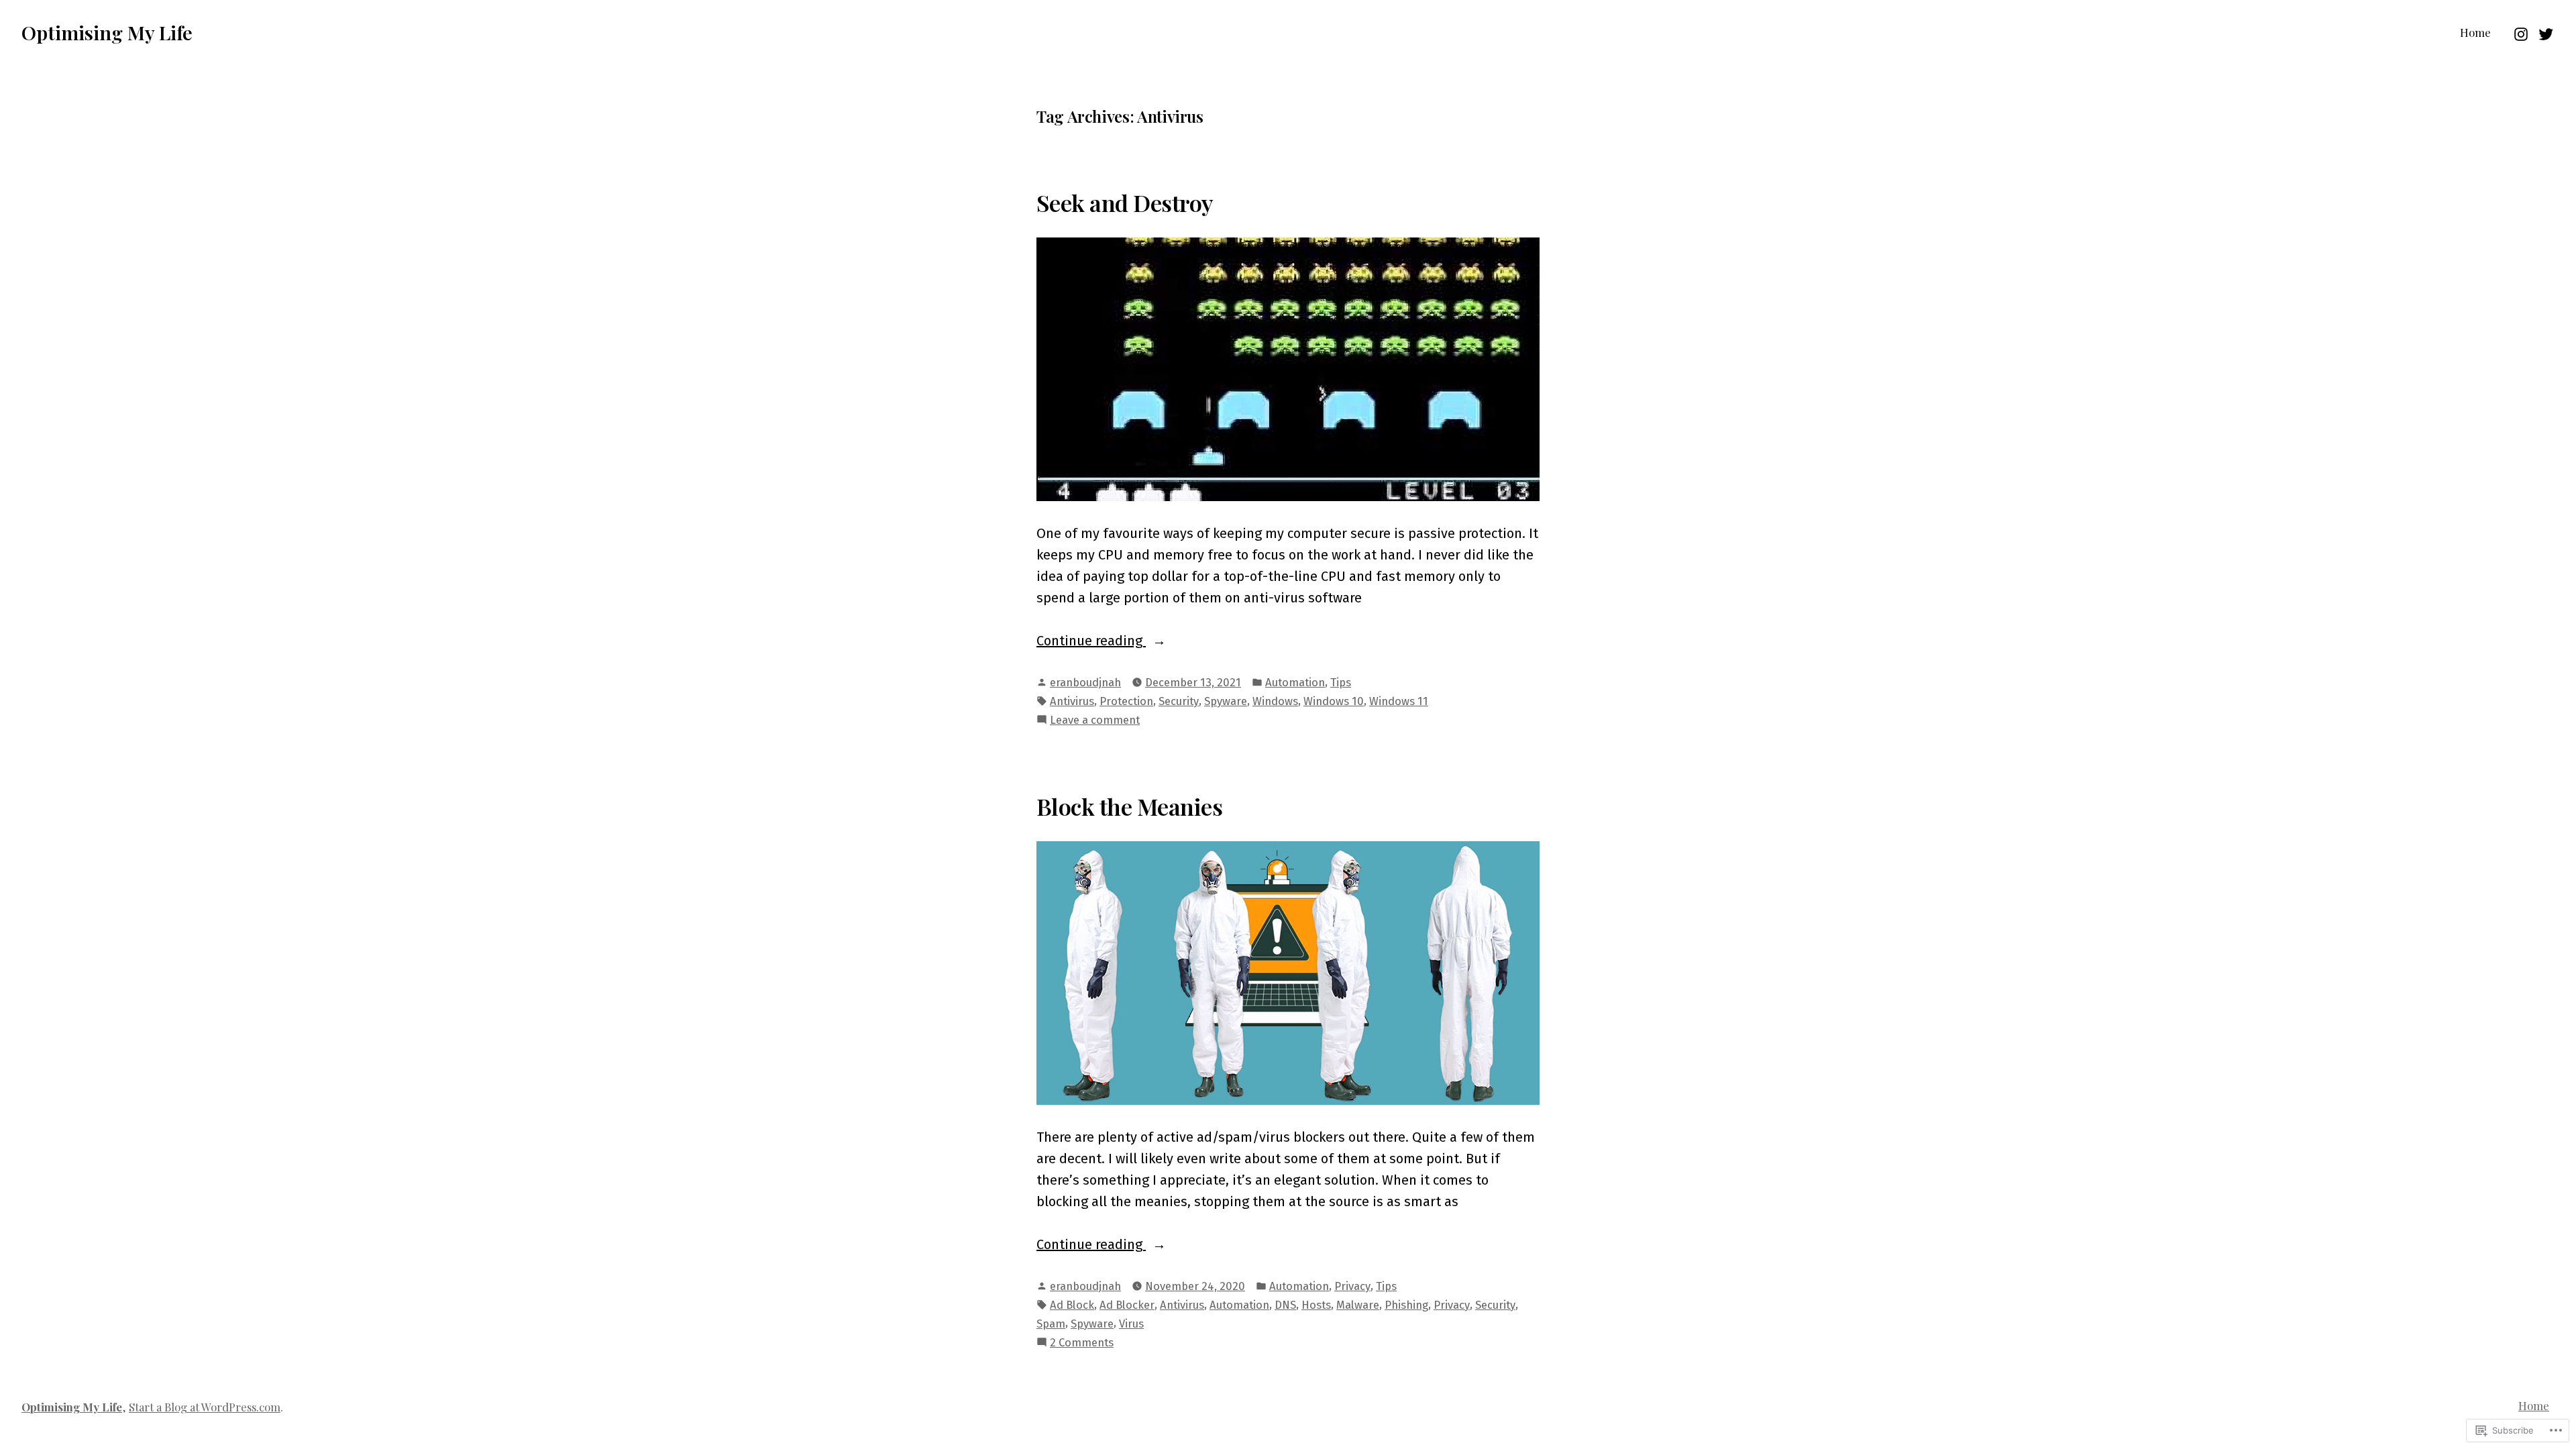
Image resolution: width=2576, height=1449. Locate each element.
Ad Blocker (1127, 1305)
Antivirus (1072, 701)
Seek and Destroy (1125, 203)
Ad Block (1072, 1305)
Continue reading (1091, 642)
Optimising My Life (107, 32)
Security (1179, 701)
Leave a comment (1095, 721)
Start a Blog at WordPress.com (205, 1407)
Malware (1358, 1305)
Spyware (1226, 701)
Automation (1295, 682)
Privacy (1352, 1286)
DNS (1285, 1305)
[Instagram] (2523, 32)
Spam (1051, 1324)
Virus (1131, 1324)
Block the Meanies (1129, 806)
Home (2475, 32)
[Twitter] (2544, 32)
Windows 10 (1334, 701)
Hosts (1316, 1305)
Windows (1275, 701)
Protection (1126, 701)
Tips (1341, 682)
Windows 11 (1399, 701)
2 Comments (1082, 1343)
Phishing (1406, 1305)
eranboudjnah (1085, 682)
